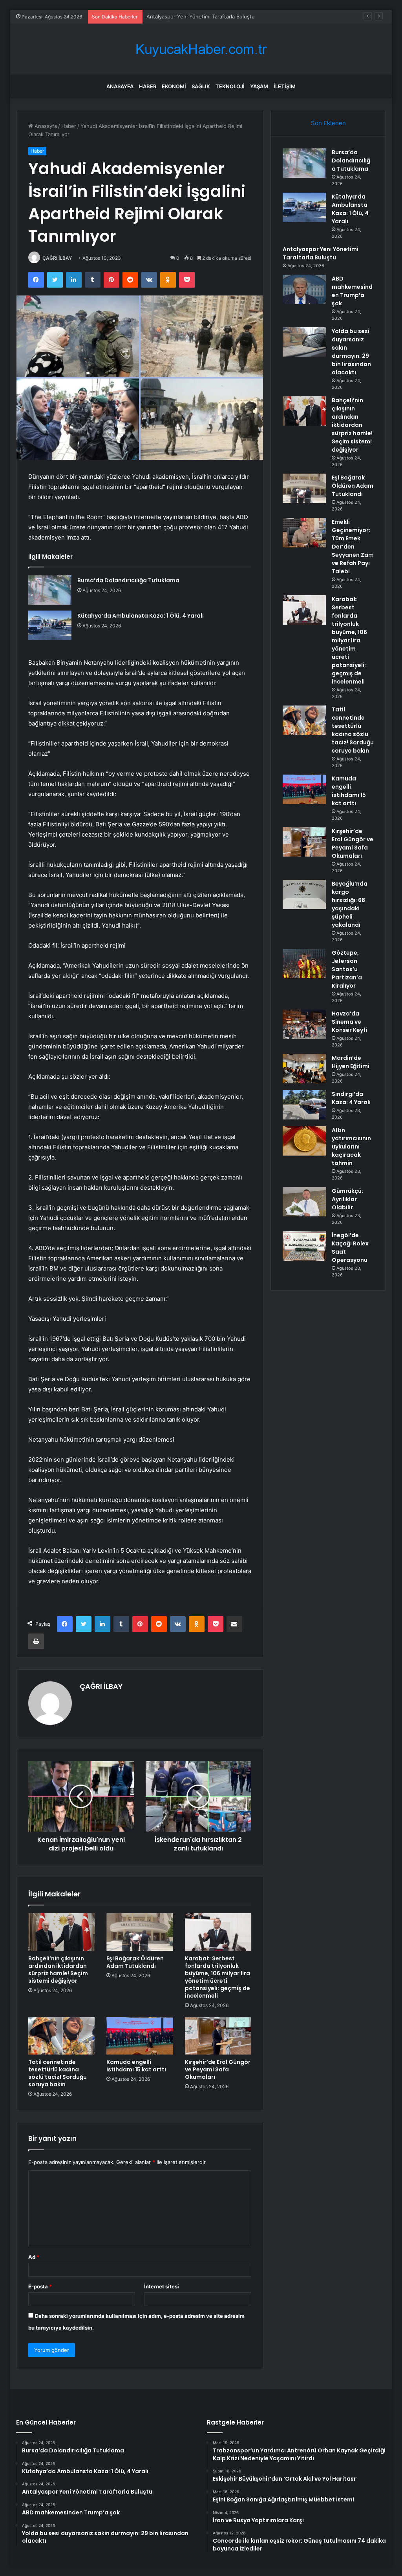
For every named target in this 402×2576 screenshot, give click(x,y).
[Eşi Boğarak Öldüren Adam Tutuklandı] (140, 1932)
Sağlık (201, 86)
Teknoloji (230, 86)
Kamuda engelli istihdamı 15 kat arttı (136, 2066)
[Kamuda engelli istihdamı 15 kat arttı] (140, 2036)
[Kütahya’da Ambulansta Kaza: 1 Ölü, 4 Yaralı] (50, 625)
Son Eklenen (328, 123)
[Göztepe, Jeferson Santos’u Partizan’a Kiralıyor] (304, 963)
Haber (148, 86)
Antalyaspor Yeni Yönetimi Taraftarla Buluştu (321, 253)
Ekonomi (174, 86)
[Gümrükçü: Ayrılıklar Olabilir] (304, 1202)
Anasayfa (120, 86)
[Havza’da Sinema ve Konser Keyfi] (304, 1024)
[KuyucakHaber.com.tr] (201, 49)
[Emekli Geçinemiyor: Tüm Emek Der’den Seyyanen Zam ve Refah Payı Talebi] (304, 533)
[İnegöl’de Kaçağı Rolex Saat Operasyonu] (304, 1246)
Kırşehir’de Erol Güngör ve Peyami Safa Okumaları (218, 2069)
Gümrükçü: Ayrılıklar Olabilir (347, 1199)
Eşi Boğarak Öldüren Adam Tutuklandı (135, 1962)
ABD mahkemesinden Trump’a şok (187, 16)
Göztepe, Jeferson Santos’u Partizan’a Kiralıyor (347, 969)
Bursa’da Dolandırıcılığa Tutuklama (128, 580)
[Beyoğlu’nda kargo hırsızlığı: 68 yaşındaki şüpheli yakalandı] (304, 894)
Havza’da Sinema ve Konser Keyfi (349, 1022)
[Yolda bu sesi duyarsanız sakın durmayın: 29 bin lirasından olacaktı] (304, 342)
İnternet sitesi (162, 2286)
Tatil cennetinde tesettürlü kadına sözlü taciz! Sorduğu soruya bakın (58, 2073)
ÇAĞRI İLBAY (57, 258)
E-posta (40, 2286)
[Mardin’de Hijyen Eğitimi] (304, 1069)
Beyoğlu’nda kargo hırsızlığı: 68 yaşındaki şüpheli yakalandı (350, 904)
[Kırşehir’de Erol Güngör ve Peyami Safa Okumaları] (218, 2036)
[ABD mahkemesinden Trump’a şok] (304, 289)
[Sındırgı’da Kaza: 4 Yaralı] (304, 1105)
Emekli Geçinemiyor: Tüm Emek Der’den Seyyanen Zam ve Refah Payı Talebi (353, 547)
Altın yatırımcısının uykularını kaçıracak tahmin (351, 1147)
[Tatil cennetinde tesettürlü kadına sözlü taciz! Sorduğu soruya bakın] (62, 2036)
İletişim (285, 86)
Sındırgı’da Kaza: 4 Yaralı (351, 1098)
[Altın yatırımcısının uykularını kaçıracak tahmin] (304, 1141)
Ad (34, 2257)
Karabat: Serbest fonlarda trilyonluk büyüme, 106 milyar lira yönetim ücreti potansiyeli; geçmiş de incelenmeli (217, 1977)
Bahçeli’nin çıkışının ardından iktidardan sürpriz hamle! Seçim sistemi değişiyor (58, 1970)
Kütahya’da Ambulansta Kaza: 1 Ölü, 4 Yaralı (141, 616)
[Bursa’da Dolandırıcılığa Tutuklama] (50, 590)
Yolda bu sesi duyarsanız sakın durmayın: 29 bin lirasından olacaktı (351, 352)
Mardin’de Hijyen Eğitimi (351, 1062)
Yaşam (259, 86)
